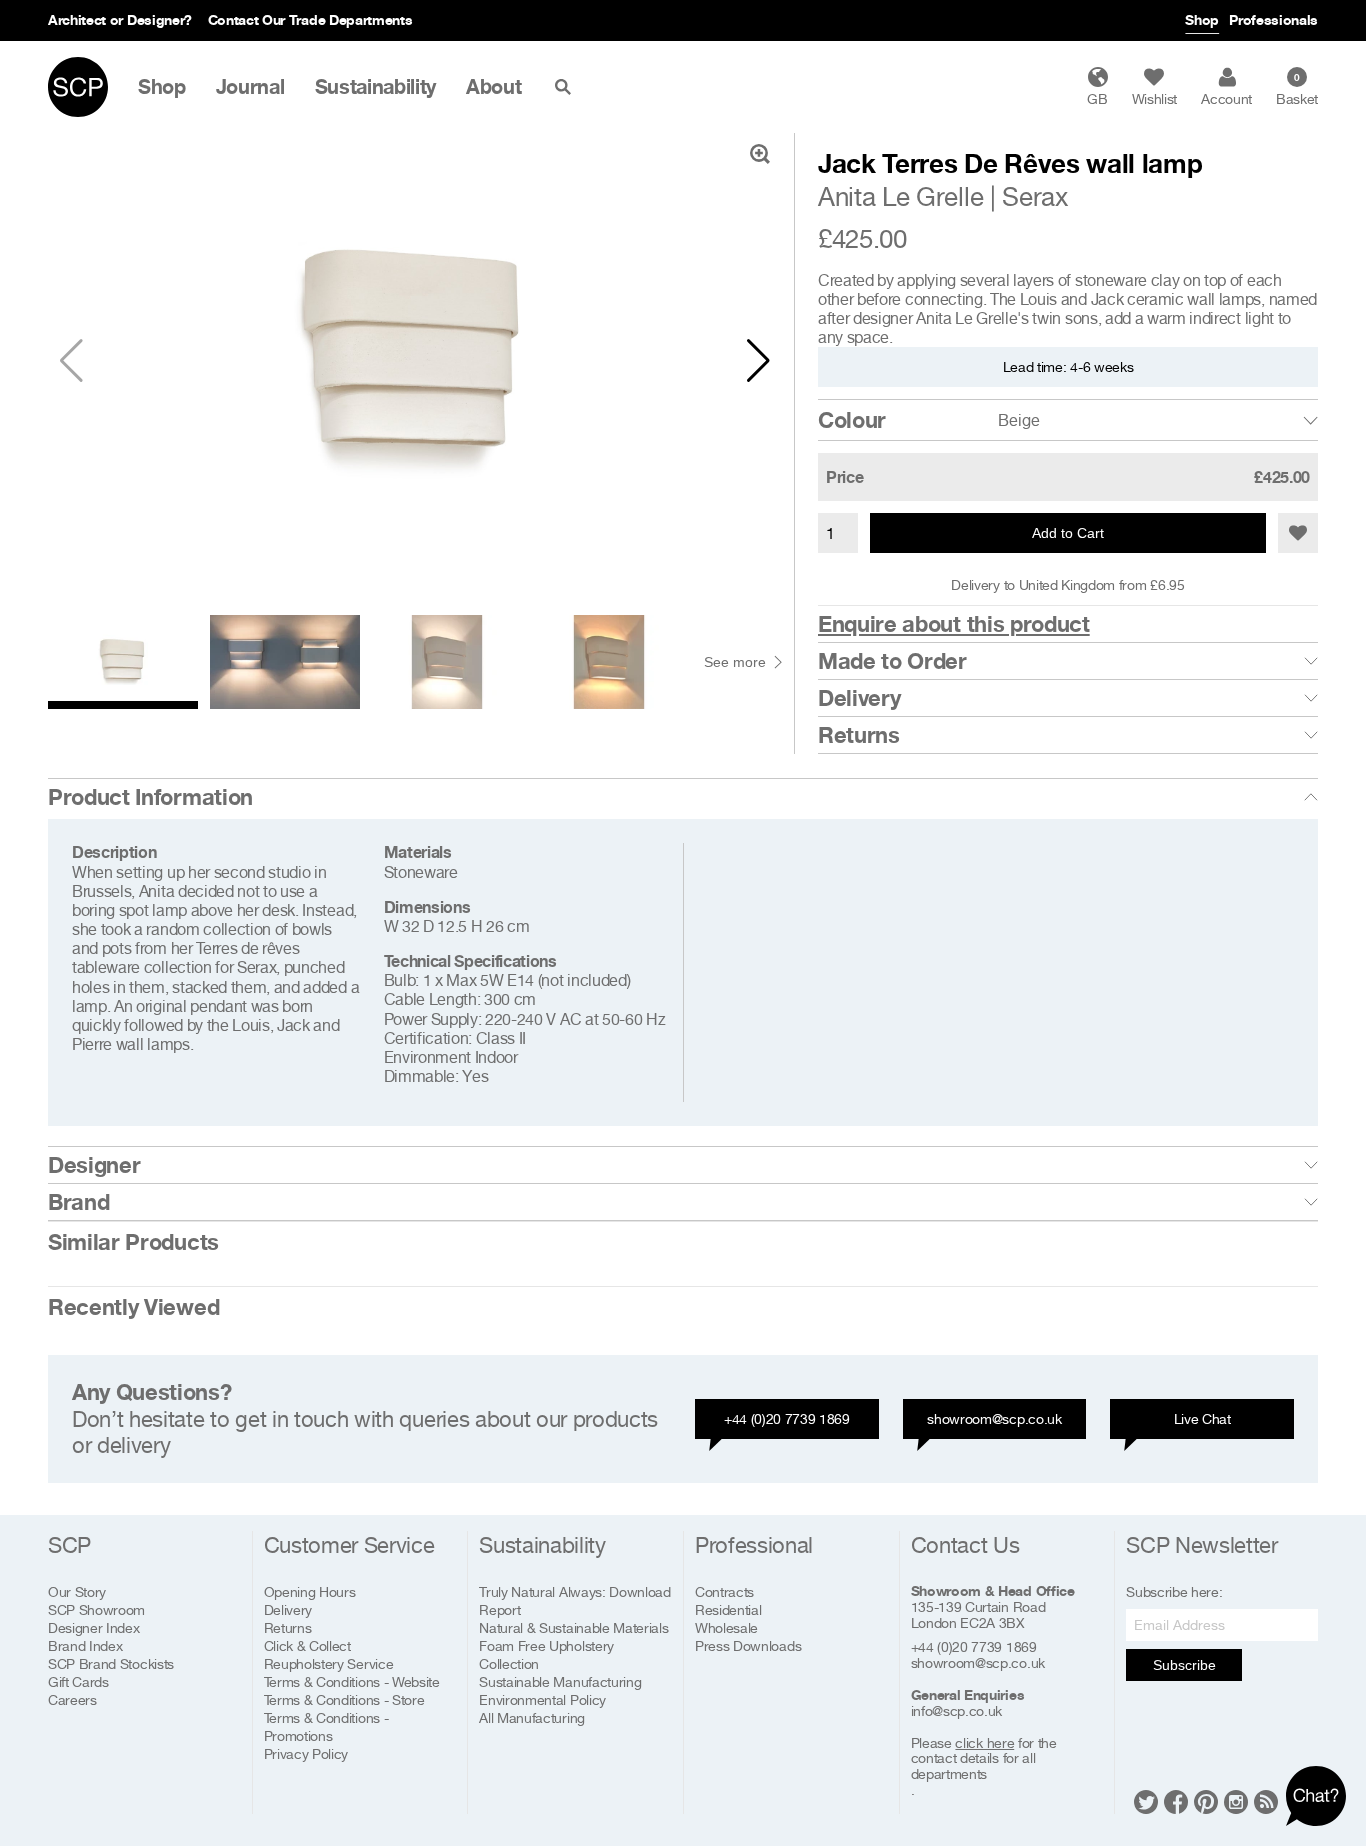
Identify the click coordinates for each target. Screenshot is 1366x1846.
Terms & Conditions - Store (344, 1699)
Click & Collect (307, 1645)
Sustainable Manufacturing (560, 1681)
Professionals (1273, 19)
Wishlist (1154, 98)
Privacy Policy (306, 1753)
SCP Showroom (96, 1609)
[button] (758, 361)
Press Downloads (748, 1645)
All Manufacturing (532, 1717)
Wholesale (726, 1627)
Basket (1297, 89)
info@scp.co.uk (957, 1711)
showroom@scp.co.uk (994, 1418)
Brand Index (85, 1645)
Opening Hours (310, 1591)
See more (735, 662)
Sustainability (376, 87)
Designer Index (94, 1627)
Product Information (150, 797)
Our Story (77, 1591)
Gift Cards (78, 1681)
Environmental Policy (542, 1699)
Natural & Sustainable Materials (573, 1627)
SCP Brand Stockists (111, 1663)
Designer (94, 1165)
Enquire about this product (954, 624)
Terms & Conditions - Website (352, 1681)
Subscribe (1184, 1665)
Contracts (724, 1591)
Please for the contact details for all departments (984, 1759)
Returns (859, 735)
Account (1226, 98)
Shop (1202, 19)
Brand (78, 1202)
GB (1097, 98)
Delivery (859, 698)
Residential (728, 1609)
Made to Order (892, 661)
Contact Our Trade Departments (310, 19)
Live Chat (1202, 1418)
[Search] (567, 87)
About (493, 87)
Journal (250, 87)
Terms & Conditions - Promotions (326, 1726)
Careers (72, 1699)
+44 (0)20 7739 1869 (787, 1418)
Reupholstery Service (329, 1663)
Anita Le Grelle (900, 196)
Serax (1034, 196)
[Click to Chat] (1316, 1796)
